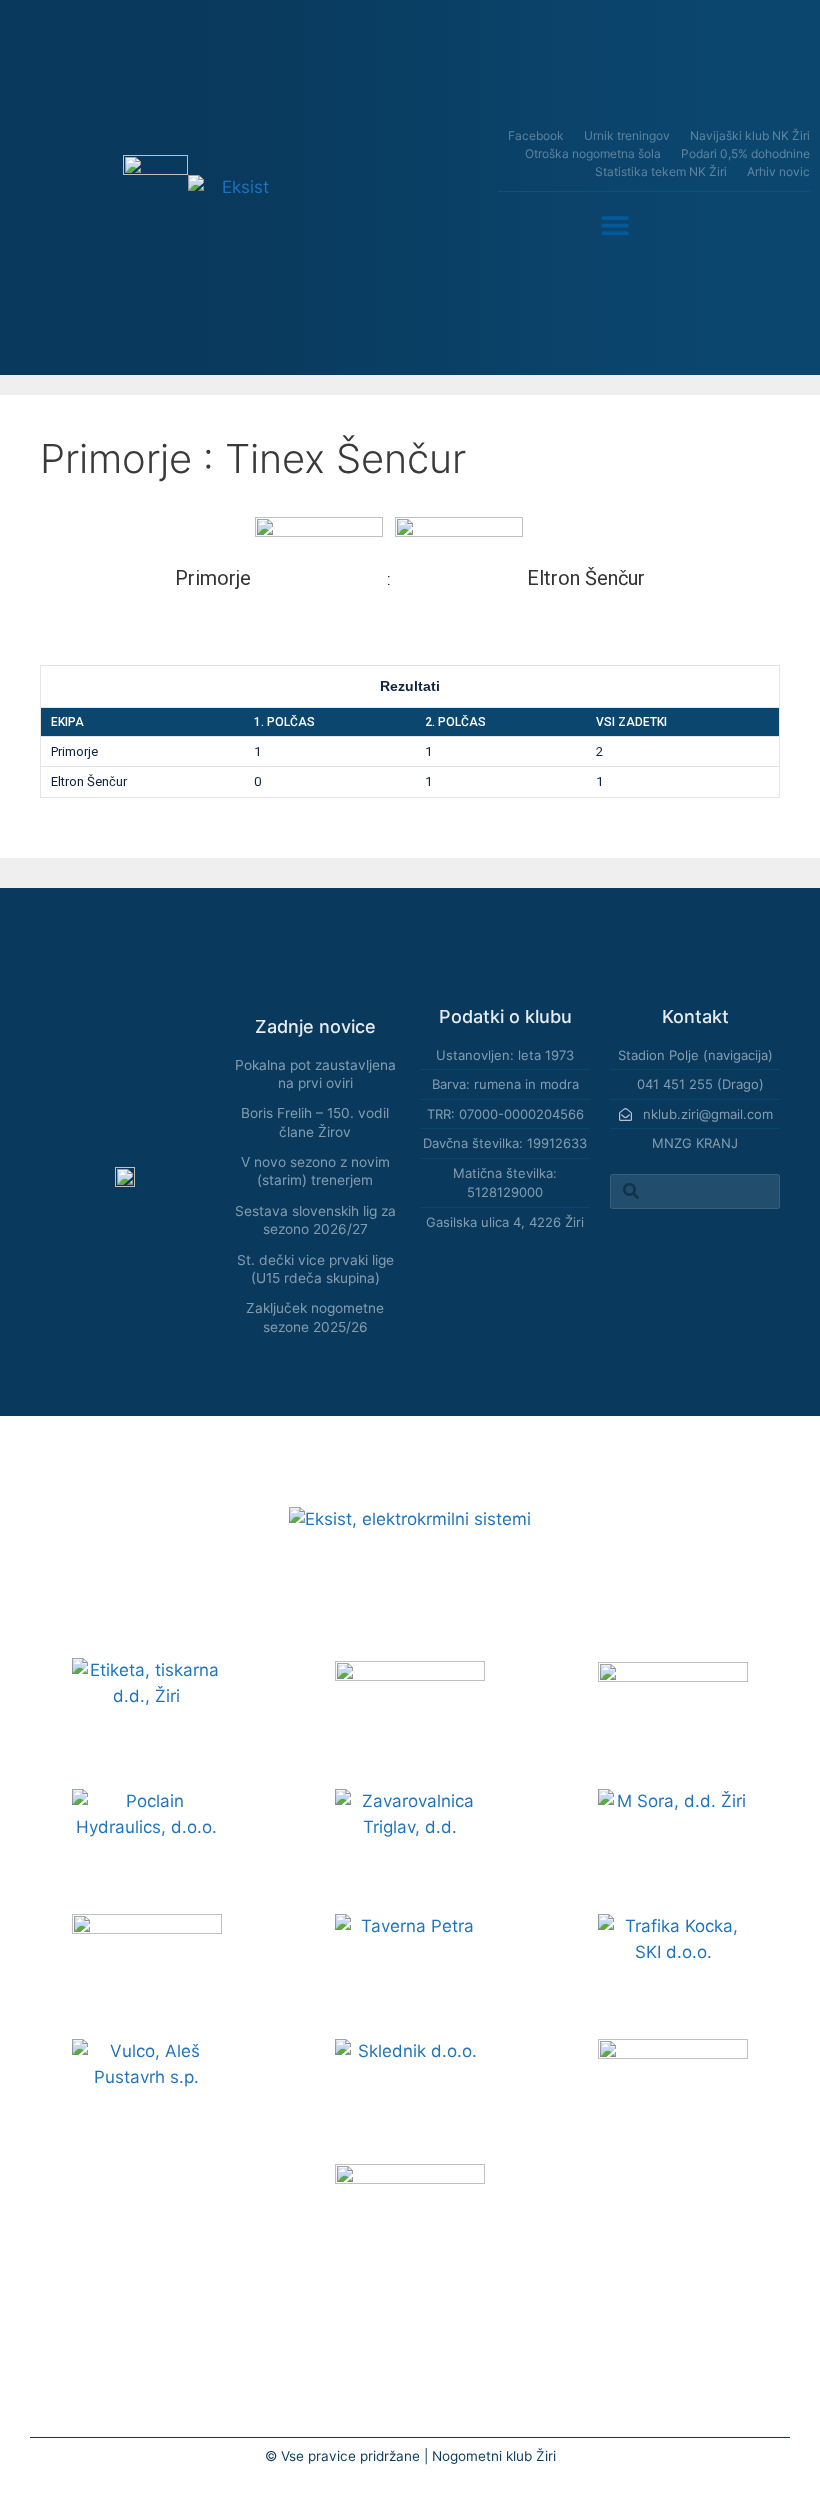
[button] (615, 224)
